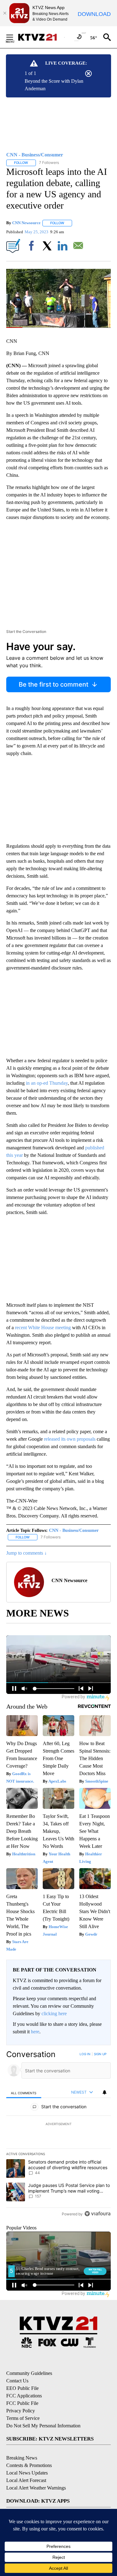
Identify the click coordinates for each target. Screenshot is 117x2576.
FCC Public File (22, 2403)
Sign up (100, 2054)
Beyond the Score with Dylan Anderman (54, 85)
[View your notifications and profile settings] (105, 2092)
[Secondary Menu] (14, 37)
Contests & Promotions (29, 2465)
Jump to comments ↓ (27, 1553)
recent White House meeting (42, 1327)
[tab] (24, 2092)
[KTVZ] (41, 37)
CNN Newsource (26, 223)
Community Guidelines (29, 2373)
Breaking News (22, 2458)
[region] (58, 2135)
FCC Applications (24, 2396)
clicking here (54, 2013)
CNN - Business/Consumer (74, 1530)
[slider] (58, 328)
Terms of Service (23, 2418)
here (35, 2032)
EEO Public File (22, 2388)
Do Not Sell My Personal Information (43, 2426)
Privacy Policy (21, 2411)
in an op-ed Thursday (47, 1083)
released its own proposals (70, 1439)
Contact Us (17, 2381)
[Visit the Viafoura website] (97, 2214)
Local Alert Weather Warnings (36, 2488)
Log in (85, 2054)
